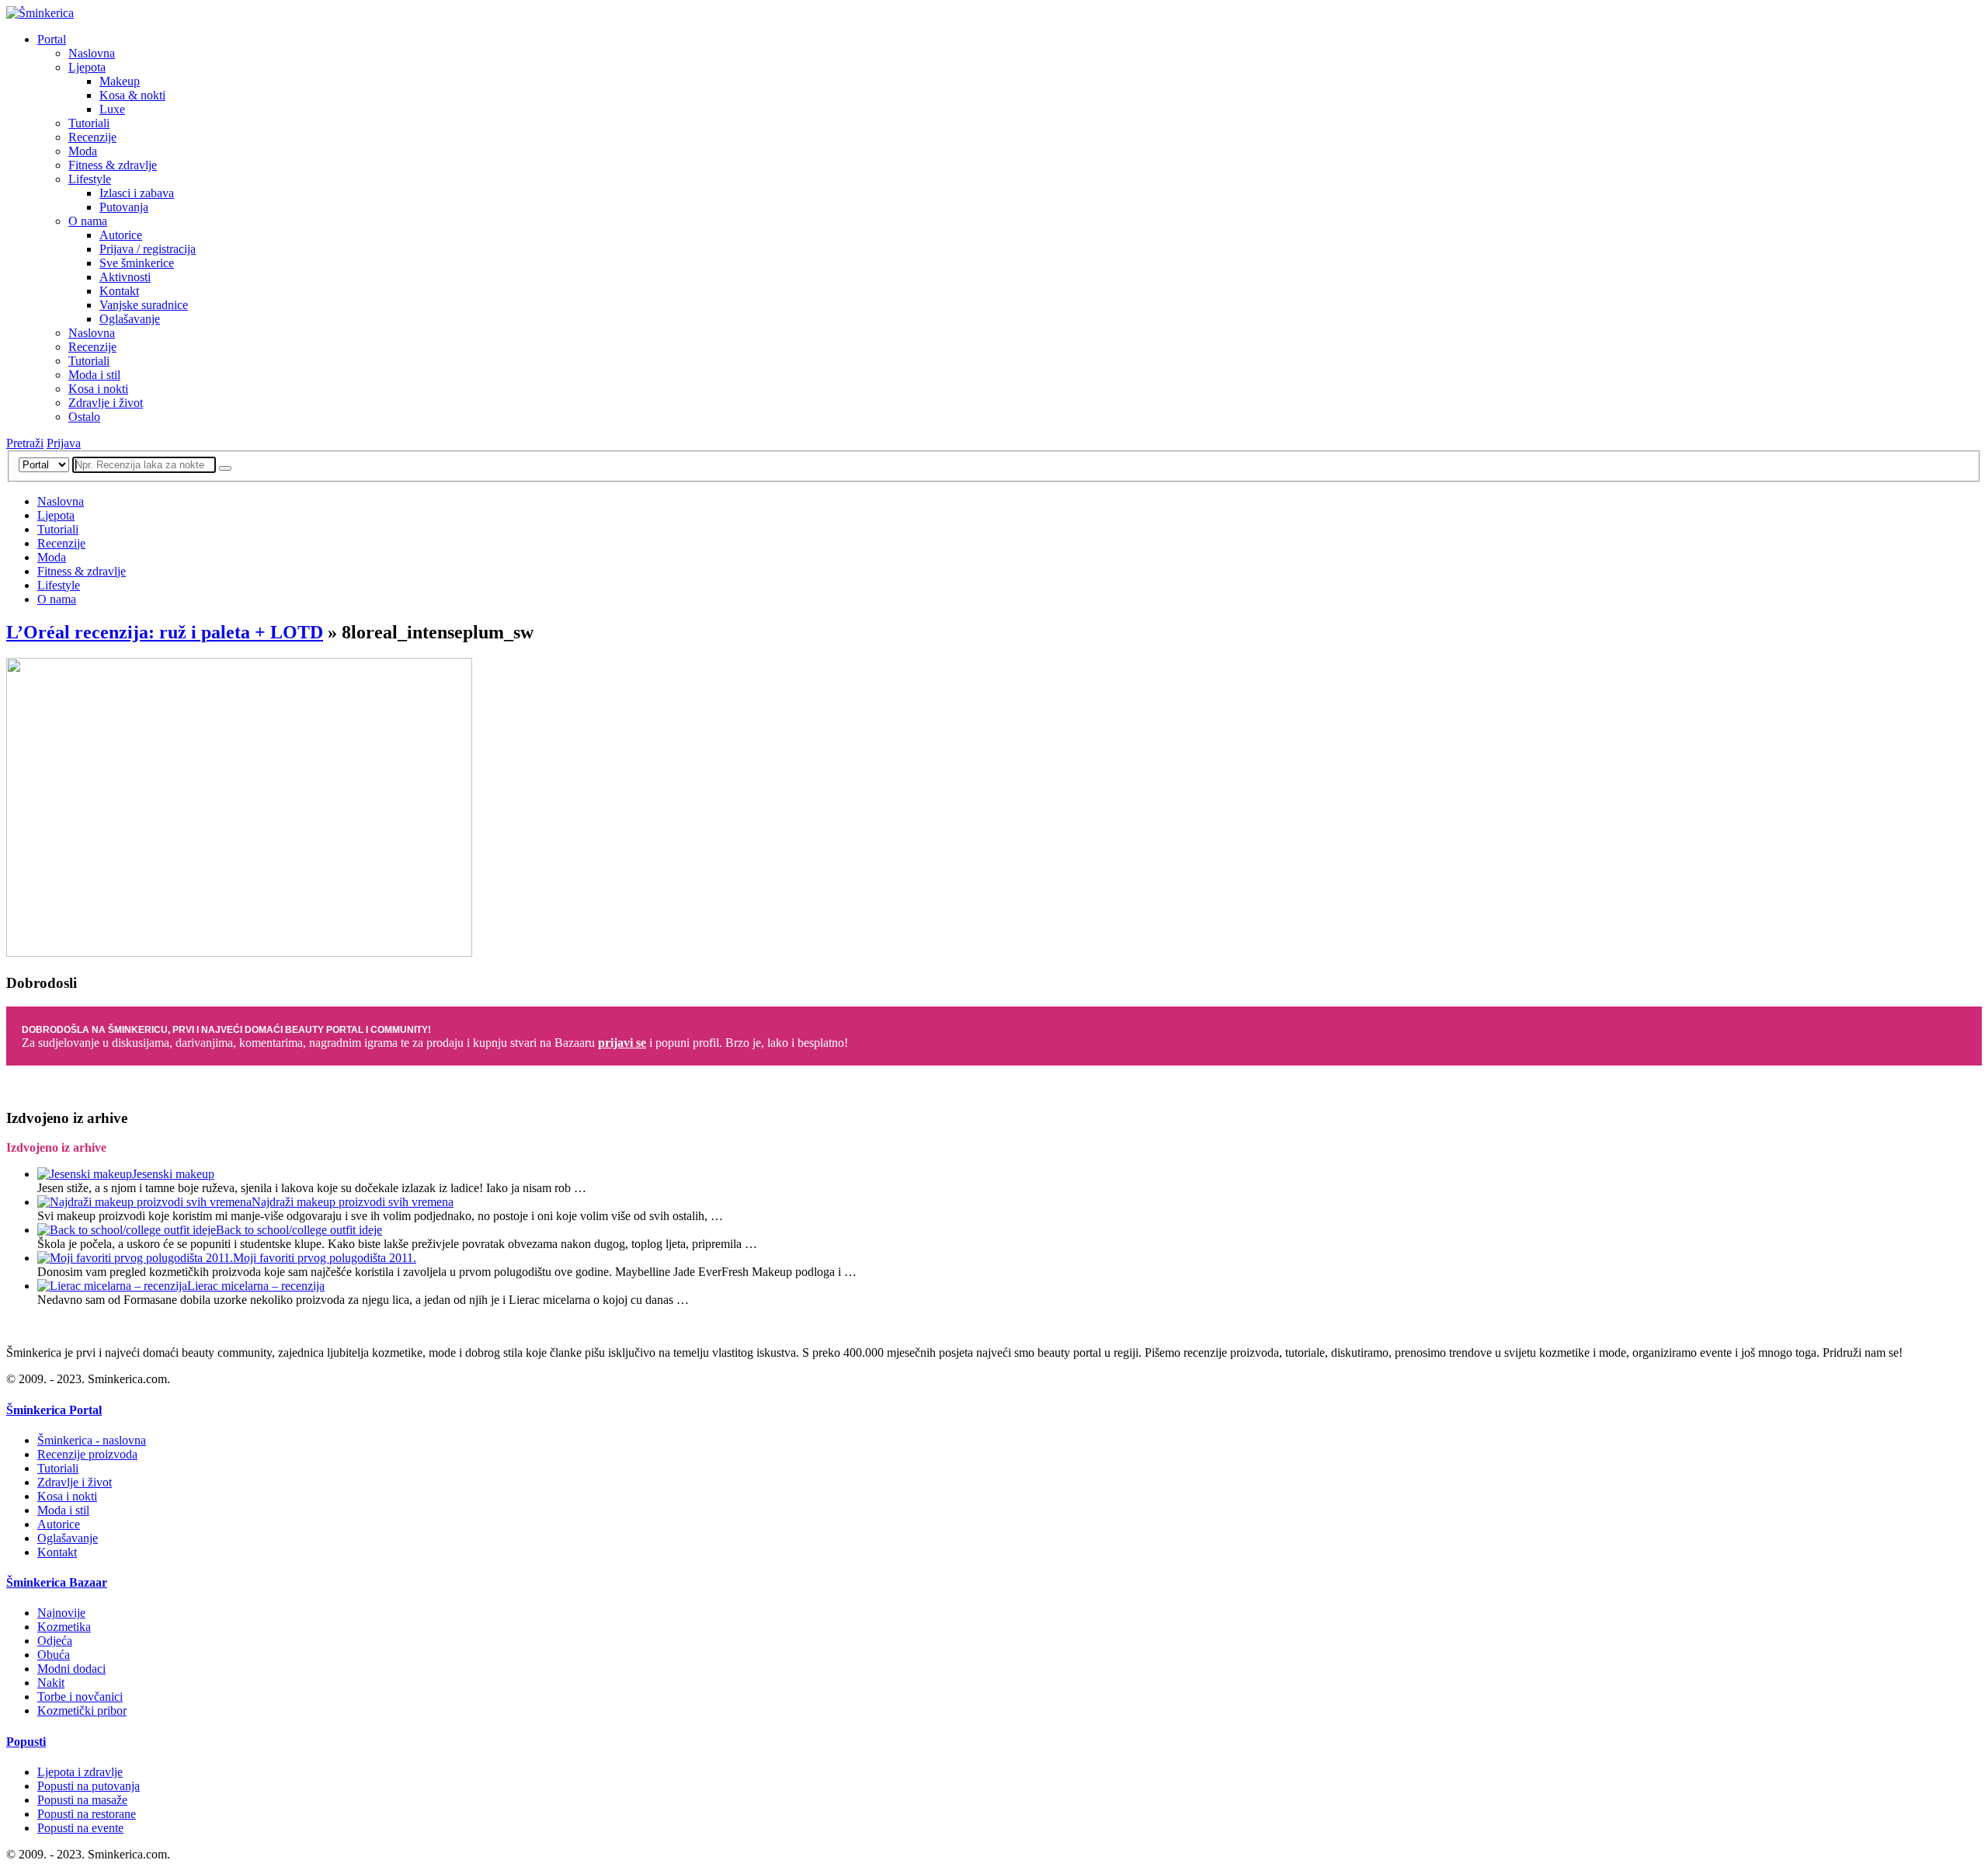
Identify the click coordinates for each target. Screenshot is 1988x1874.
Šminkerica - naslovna (92, 1440)
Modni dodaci (71, 1669)
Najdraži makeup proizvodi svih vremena (353, 1202)
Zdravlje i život (106, 403)
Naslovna (92, 53)
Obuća (54, 1655)
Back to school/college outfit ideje (299, 1230)
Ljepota (87, 67)
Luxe (112, 109)
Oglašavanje (130, 319)
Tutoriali (89, 123)
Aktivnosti (125, 277)
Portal (52, 39)
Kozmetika (64, 1627)
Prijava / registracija (148, 249)
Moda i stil (94, 375)
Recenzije (92, 137)
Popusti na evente (80, 1828)
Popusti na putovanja (89, 1786)
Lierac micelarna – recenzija (256, 1286)
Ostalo (84, 417)
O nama (88, 221)
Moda (83, 151)
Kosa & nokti (132, 95)
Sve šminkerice (137, 263)
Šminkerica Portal (54, 1410)
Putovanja (124, 207)
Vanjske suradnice (144, 305)
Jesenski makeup (173, 1174)
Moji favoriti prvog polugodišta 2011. (325, 1258)
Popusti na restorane (87, 1814)
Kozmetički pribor (82, 1711)
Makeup (120, 81)
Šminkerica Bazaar (57, 1582)
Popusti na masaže (82, 1800)
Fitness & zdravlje (113, 165)
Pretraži (25, 443)
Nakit (51, 1683)
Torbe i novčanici (80, 1697)
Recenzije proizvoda (87, 1454)
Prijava (64, 443)
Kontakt (119, 291)
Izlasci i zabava (137, 193)
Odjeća (55, 1641)
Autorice (121, 235)
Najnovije (61, 1613)
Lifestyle (90, 179)
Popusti (26, 1742)
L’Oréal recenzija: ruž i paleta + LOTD (165, 632)
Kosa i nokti (98, 389)
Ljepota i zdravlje (80, 1772)
